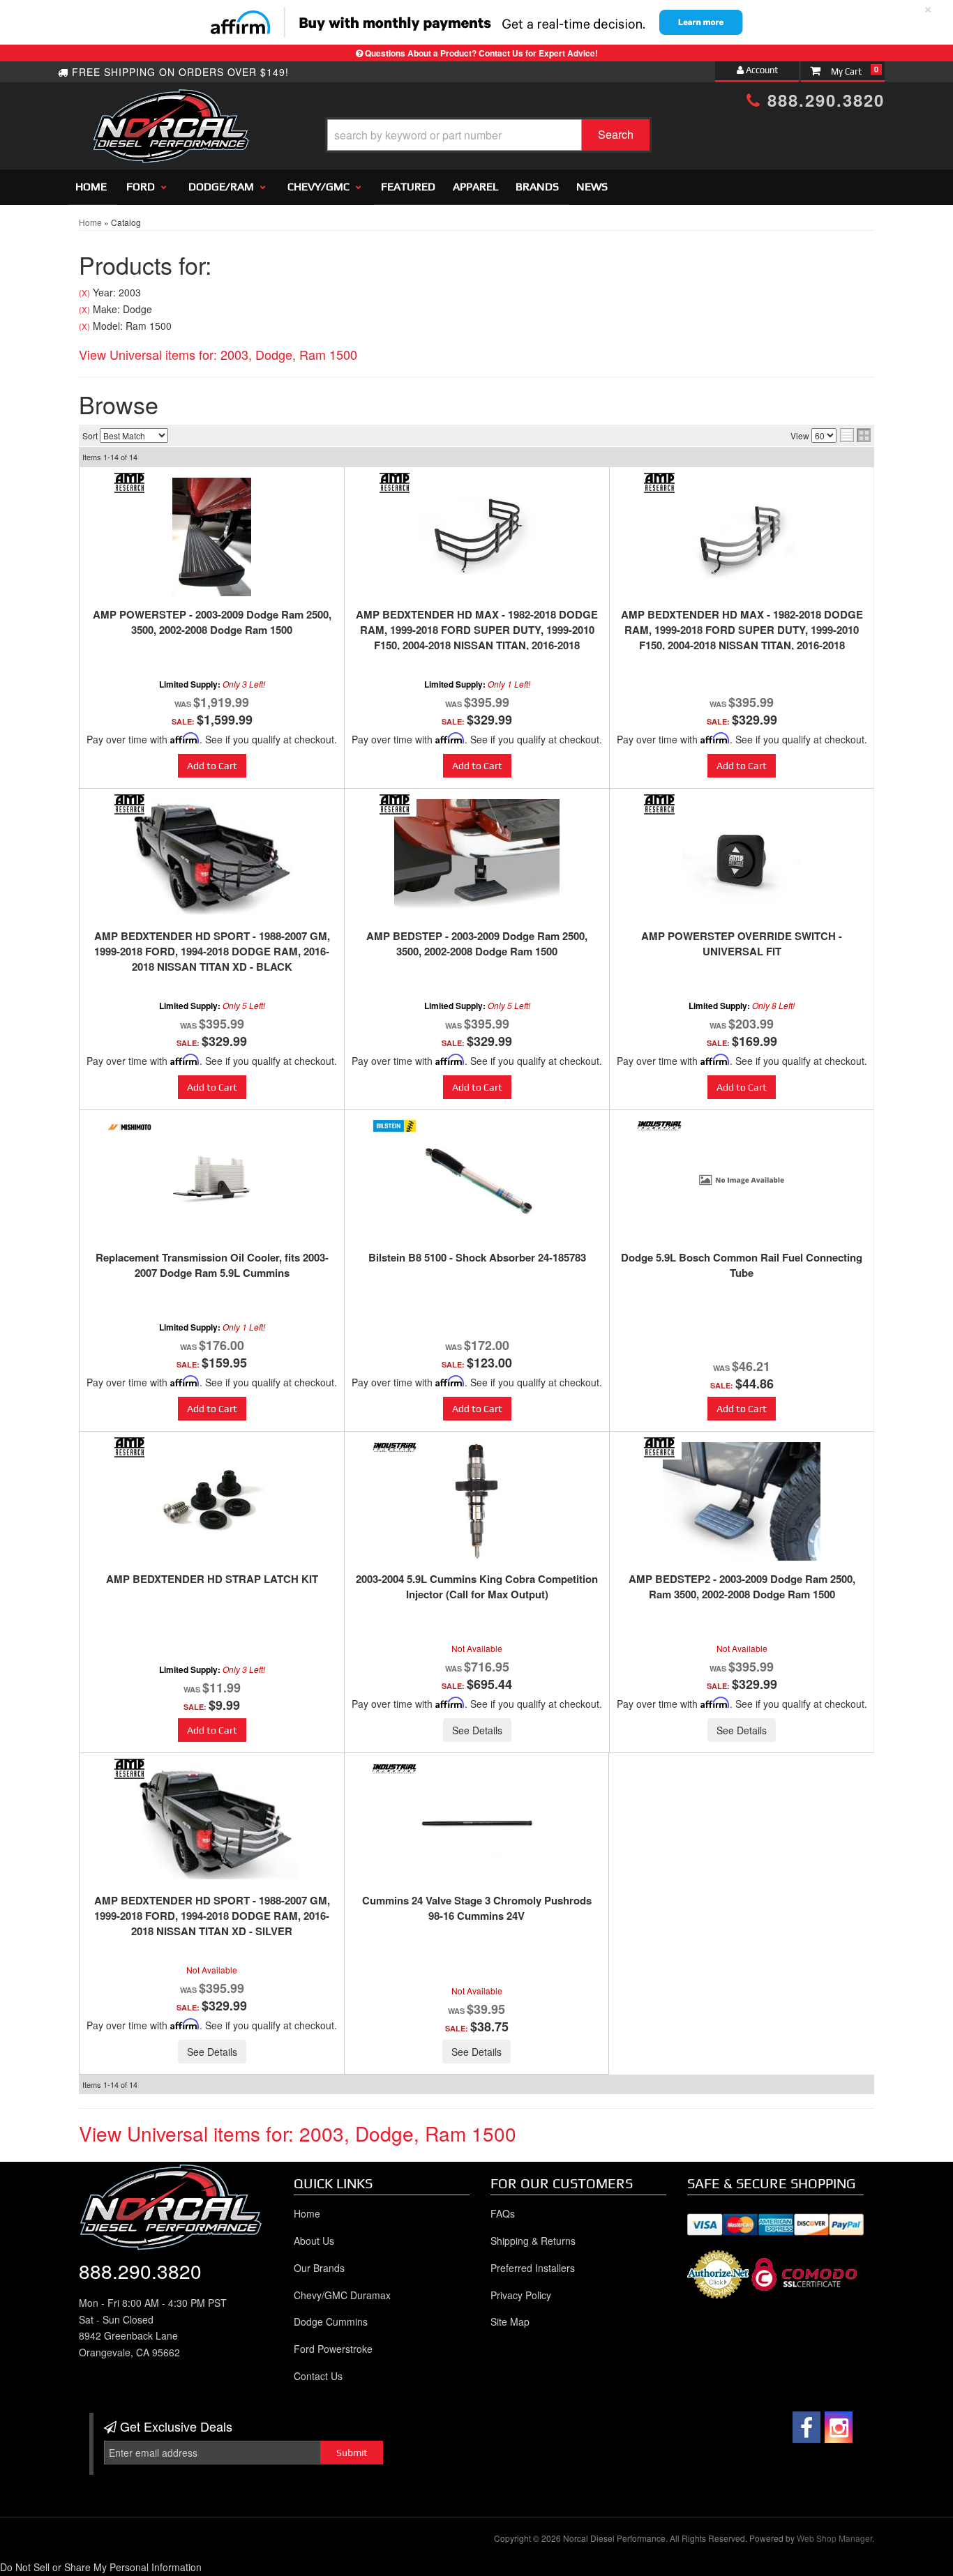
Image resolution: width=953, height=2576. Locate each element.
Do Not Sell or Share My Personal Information (101, 2567)
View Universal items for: (218, 354)
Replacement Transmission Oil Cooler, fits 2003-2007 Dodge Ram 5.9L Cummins (212, 1265)
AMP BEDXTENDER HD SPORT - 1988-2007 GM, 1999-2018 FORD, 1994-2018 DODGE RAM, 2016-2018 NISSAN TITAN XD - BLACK (212, 951)
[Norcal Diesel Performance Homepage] (171, 101)
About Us (314, 2241)
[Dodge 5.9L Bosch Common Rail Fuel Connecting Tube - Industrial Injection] (659, 1126)
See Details (477, 1730)
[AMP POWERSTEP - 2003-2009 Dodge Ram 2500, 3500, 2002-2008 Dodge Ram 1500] (212, 537)
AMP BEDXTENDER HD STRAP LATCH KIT (212, 1579)
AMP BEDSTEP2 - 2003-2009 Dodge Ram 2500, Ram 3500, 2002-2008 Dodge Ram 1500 (742, 1586)
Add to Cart (212, 766)
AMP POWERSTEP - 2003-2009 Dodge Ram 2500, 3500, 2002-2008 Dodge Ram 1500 (212, 622)
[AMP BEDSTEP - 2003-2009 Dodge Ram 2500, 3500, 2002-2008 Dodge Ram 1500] (477, 858)
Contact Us (318, 2376)
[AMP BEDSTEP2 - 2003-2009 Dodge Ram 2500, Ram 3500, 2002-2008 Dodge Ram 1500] (742, 1501)
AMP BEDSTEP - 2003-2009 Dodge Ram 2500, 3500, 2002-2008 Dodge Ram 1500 (477, 944)
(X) (84, 293)
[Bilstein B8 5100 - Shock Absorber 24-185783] (477, 1180)
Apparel (475, 187)
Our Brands (319, 2268)
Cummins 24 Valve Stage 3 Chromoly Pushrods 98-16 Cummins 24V (477, 1908)
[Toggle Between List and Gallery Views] (855, 435)
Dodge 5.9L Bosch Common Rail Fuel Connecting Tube (742, 1265)
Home (91, 187)
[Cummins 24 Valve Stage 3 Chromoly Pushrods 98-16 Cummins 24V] (476, 1823)
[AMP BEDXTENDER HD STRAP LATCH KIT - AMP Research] (129, 1447)
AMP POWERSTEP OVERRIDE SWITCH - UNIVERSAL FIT (742, 944)
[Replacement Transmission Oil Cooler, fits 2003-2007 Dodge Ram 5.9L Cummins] (212, 1180)
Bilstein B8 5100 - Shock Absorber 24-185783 (477, 1257)
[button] (488, 135)
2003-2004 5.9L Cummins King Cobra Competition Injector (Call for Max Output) (477, 1586)
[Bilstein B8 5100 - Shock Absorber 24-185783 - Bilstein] (395, 1126)
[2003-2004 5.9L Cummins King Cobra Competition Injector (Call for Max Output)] (477, 1501)
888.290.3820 (823, 100)
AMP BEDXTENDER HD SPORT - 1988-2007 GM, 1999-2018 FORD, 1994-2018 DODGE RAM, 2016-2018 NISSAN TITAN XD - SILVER (212, 1916)
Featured (408, 187)
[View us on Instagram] (839, 2427)
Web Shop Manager (834, 2538)
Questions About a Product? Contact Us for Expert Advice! (481, 53)
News (592, 187)
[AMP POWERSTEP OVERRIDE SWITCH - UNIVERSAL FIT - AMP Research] (659, 804)
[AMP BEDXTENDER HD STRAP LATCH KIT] (212, 1500)
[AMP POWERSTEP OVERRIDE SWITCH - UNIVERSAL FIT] (742, 858)
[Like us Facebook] (806, 2427)
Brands (537, 187)
